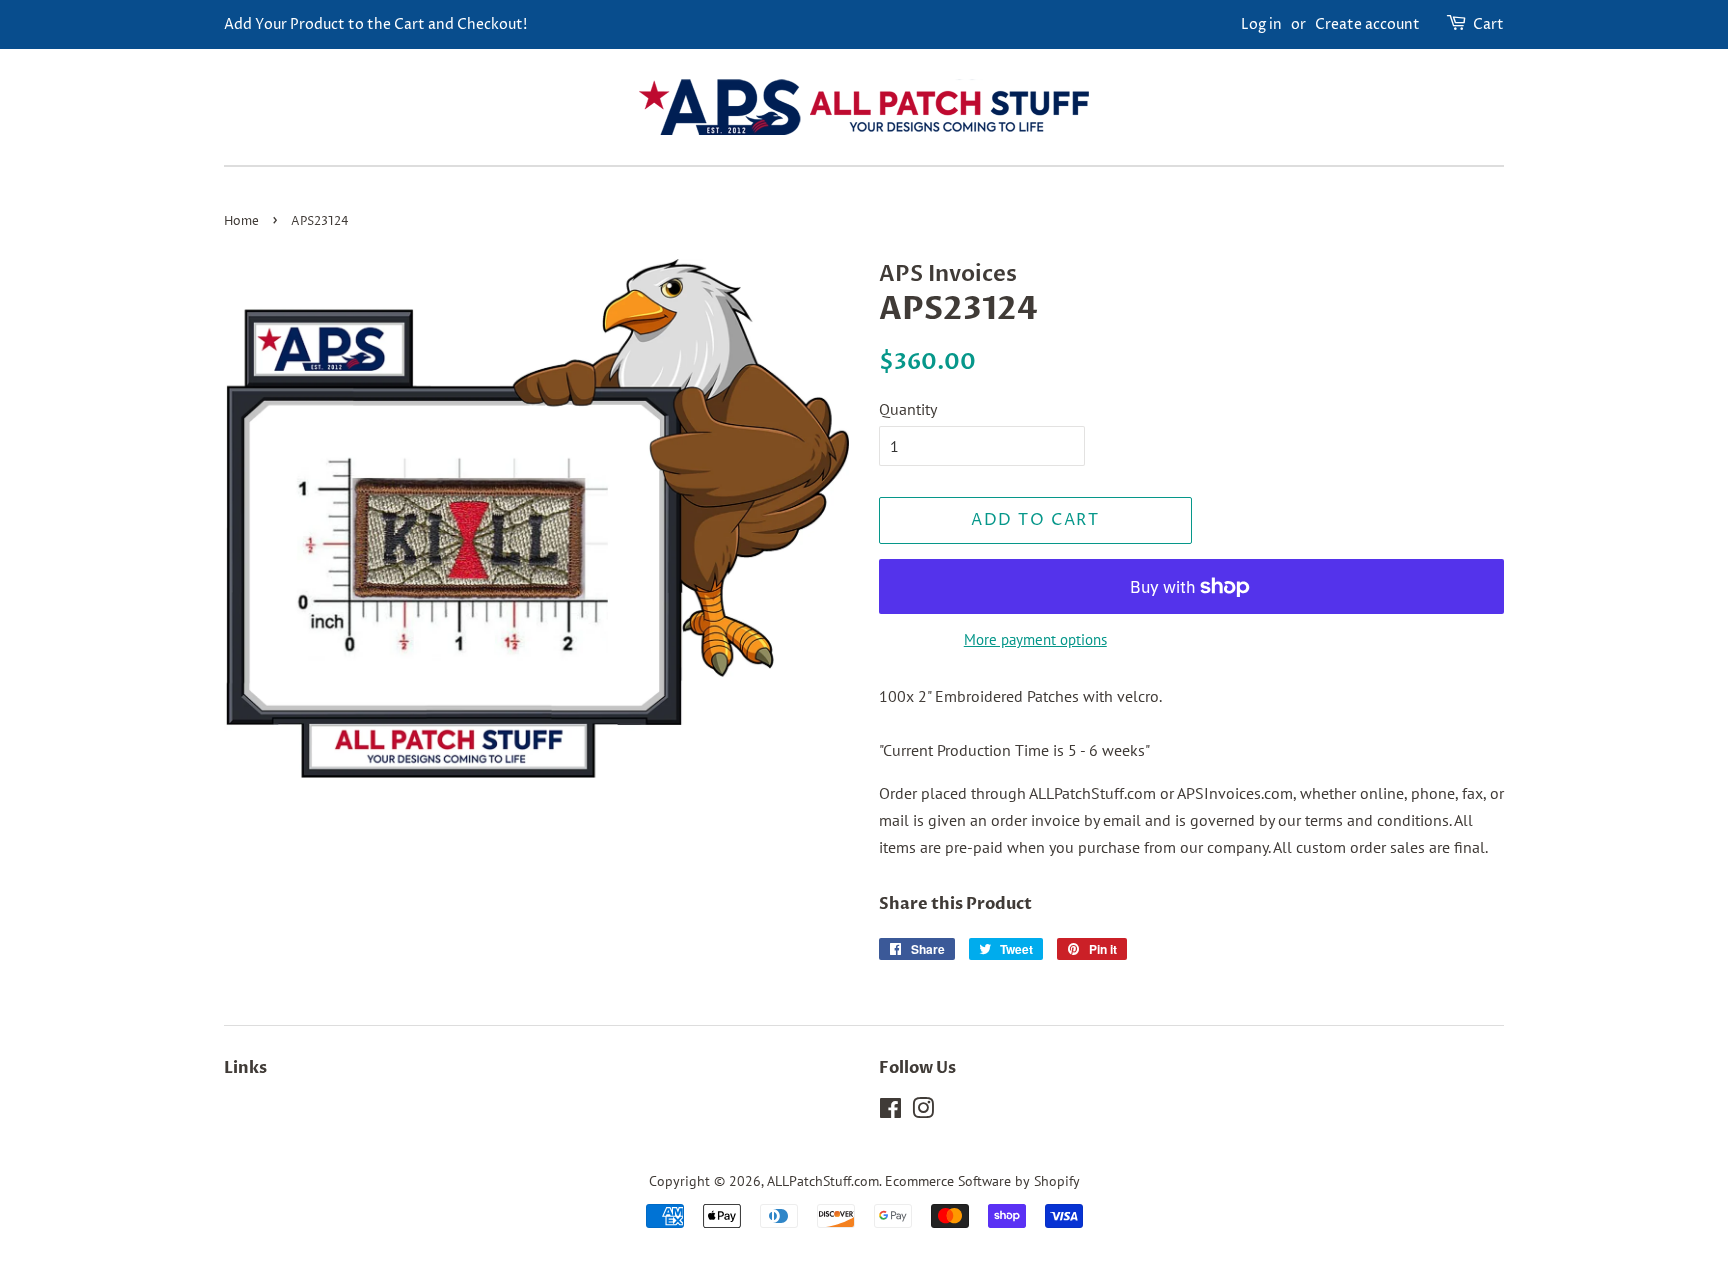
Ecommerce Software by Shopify (982, 1181)
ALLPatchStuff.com (823, 1181)
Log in (1261, 24)
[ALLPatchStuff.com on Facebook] (890, 1112)
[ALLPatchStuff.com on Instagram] (923, 1112)
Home (241, 221)
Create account (1367, 24)
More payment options (1035, 639)
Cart (1488, 24)
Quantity (908, 409)
